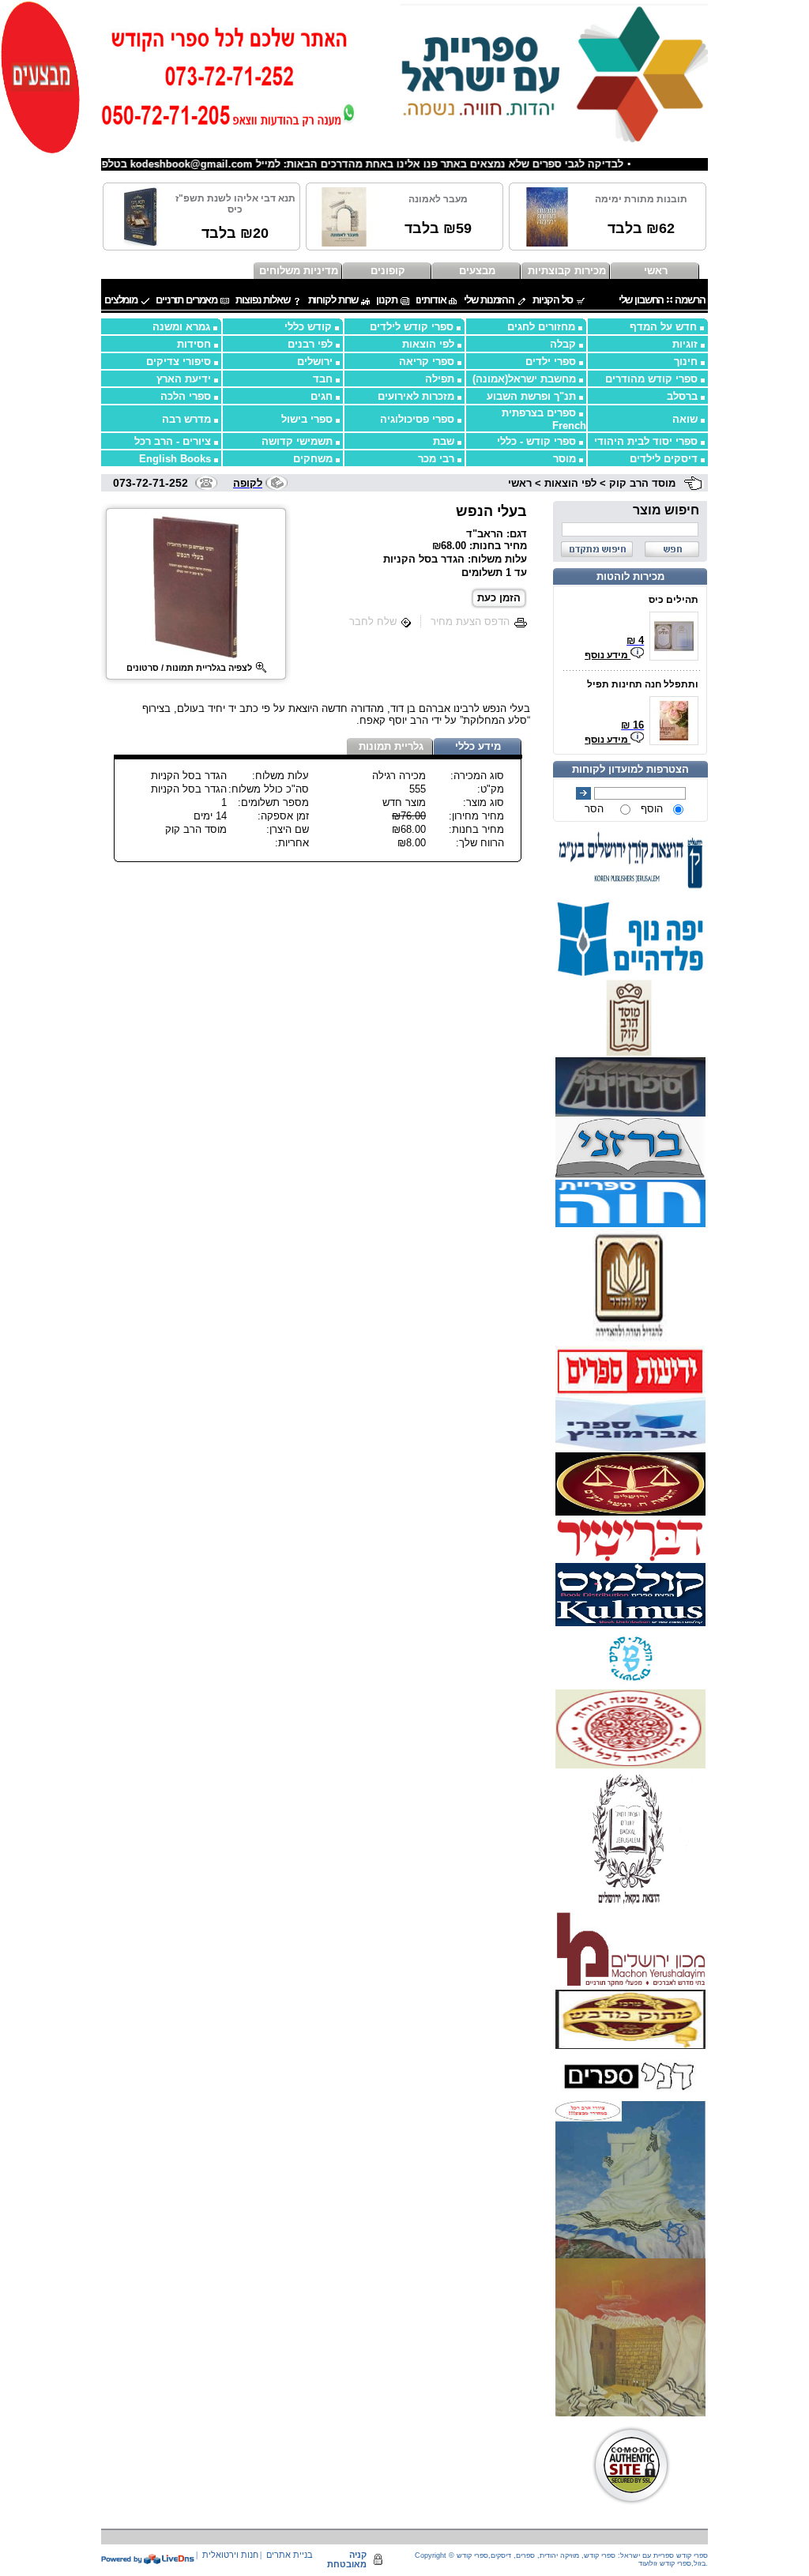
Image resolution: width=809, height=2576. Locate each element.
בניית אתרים (290, 2555)
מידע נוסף (608, 655)
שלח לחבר (373, 621)
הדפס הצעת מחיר (470, 621)
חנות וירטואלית (230, 2555)
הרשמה (690, 300)
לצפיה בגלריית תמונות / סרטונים (189, 668)
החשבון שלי (642, 300)
